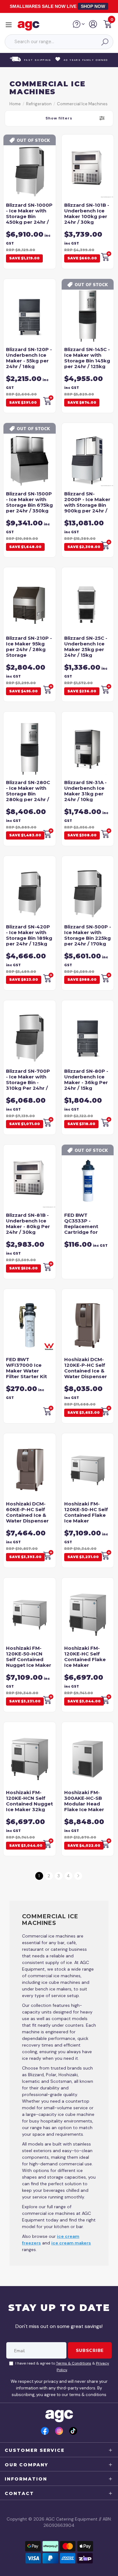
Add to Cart (48, 689)
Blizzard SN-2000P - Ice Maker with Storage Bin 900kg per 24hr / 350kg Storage (87, 505)
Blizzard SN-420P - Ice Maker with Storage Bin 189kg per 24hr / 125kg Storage (29, 938)
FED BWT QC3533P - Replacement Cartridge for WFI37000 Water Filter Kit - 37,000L (87, 1229)
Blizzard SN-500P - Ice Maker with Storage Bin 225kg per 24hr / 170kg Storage (88, 938)
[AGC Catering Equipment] (30, 26)
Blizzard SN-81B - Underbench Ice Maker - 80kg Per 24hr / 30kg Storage (28, 1226)
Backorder (106, 256)
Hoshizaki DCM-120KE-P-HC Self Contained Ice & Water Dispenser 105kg (86, 1371)
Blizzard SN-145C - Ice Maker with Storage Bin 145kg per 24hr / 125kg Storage (87, 361)
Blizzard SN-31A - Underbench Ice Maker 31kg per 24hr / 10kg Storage (85, 794)
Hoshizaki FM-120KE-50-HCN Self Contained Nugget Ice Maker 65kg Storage (29, 1659)
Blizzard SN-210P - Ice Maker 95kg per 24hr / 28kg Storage (29, 647)
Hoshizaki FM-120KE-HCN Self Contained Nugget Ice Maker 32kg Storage (29, 1804)
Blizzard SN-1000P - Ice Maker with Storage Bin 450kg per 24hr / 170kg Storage (29, 216)
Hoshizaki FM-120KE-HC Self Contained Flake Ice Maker (85, 1657)
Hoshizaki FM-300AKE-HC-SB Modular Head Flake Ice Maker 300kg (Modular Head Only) (84, 1807)
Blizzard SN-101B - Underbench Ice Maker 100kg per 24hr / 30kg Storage (87, 216)
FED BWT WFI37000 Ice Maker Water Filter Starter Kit (26, 1368)
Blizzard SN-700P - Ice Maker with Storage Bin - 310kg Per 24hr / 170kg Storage (28, 1082)
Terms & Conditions (74, 2363)
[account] (93, 26)
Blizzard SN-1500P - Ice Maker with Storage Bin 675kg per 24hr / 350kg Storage (29, 505)
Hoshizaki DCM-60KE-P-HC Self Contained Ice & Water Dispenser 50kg (27, 1515)
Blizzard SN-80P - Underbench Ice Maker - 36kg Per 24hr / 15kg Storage (86, 1082)
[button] (108, 25)
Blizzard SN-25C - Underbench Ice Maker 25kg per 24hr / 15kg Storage (86, 649)
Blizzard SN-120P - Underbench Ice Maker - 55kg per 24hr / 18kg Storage (29, 361)
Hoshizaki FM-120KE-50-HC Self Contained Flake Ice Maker (86, 1512)
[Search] (104, 42)
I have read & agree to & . (62, 2367)
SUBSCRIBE (90, 2350)
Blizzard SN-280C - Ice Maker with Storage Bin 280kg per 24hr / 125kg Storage (28, 794)
